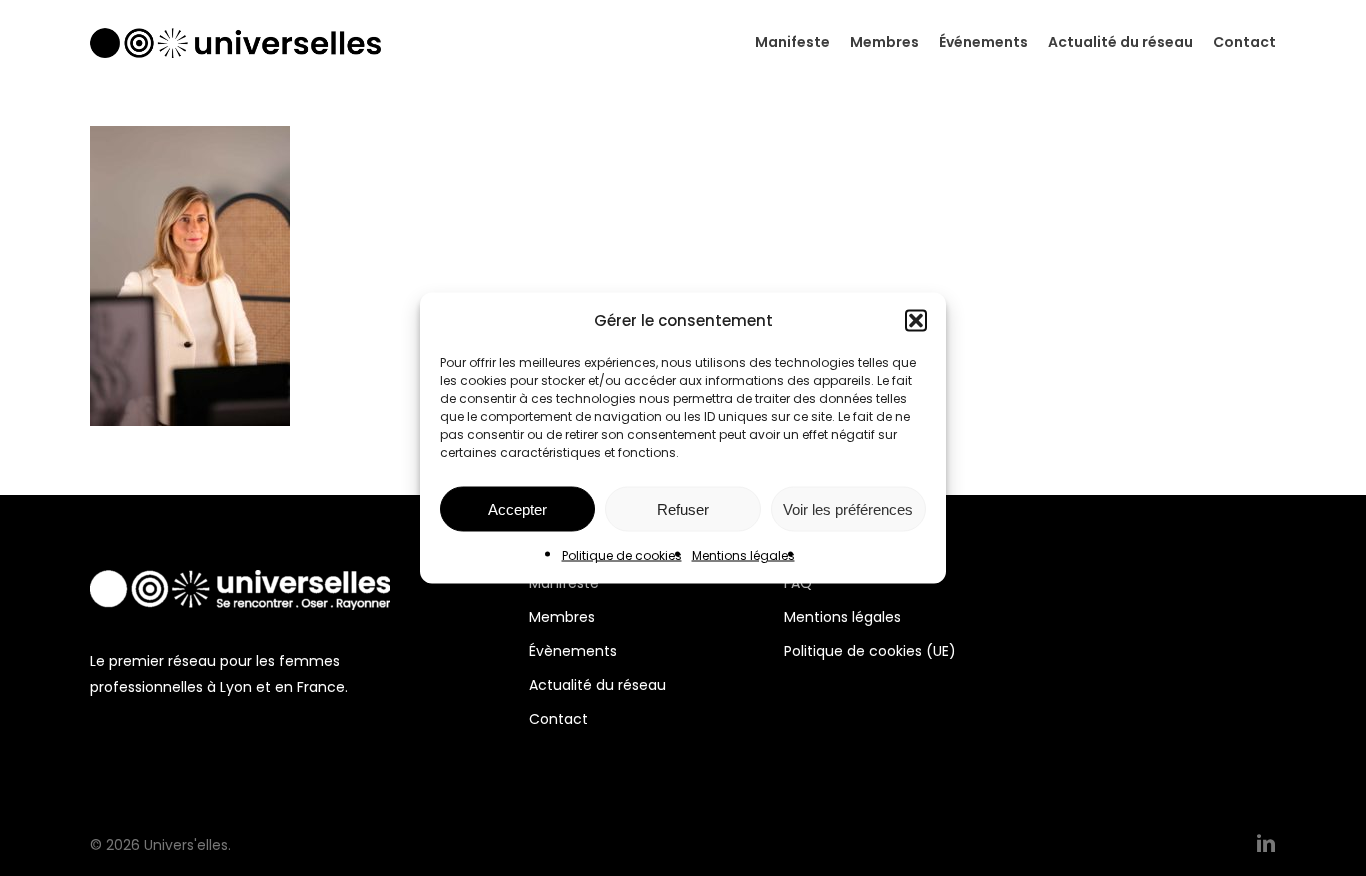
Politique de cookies (622, 555)
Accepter (517, 508)
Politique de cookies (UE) (870, 651)
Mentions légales (743, 555)
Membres (562, 617)
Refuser (683, 508)
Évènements (573, 651)
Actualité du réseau (597, 685)
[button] (916, 321)
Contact (558, 719)
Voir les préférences (848, 508)
